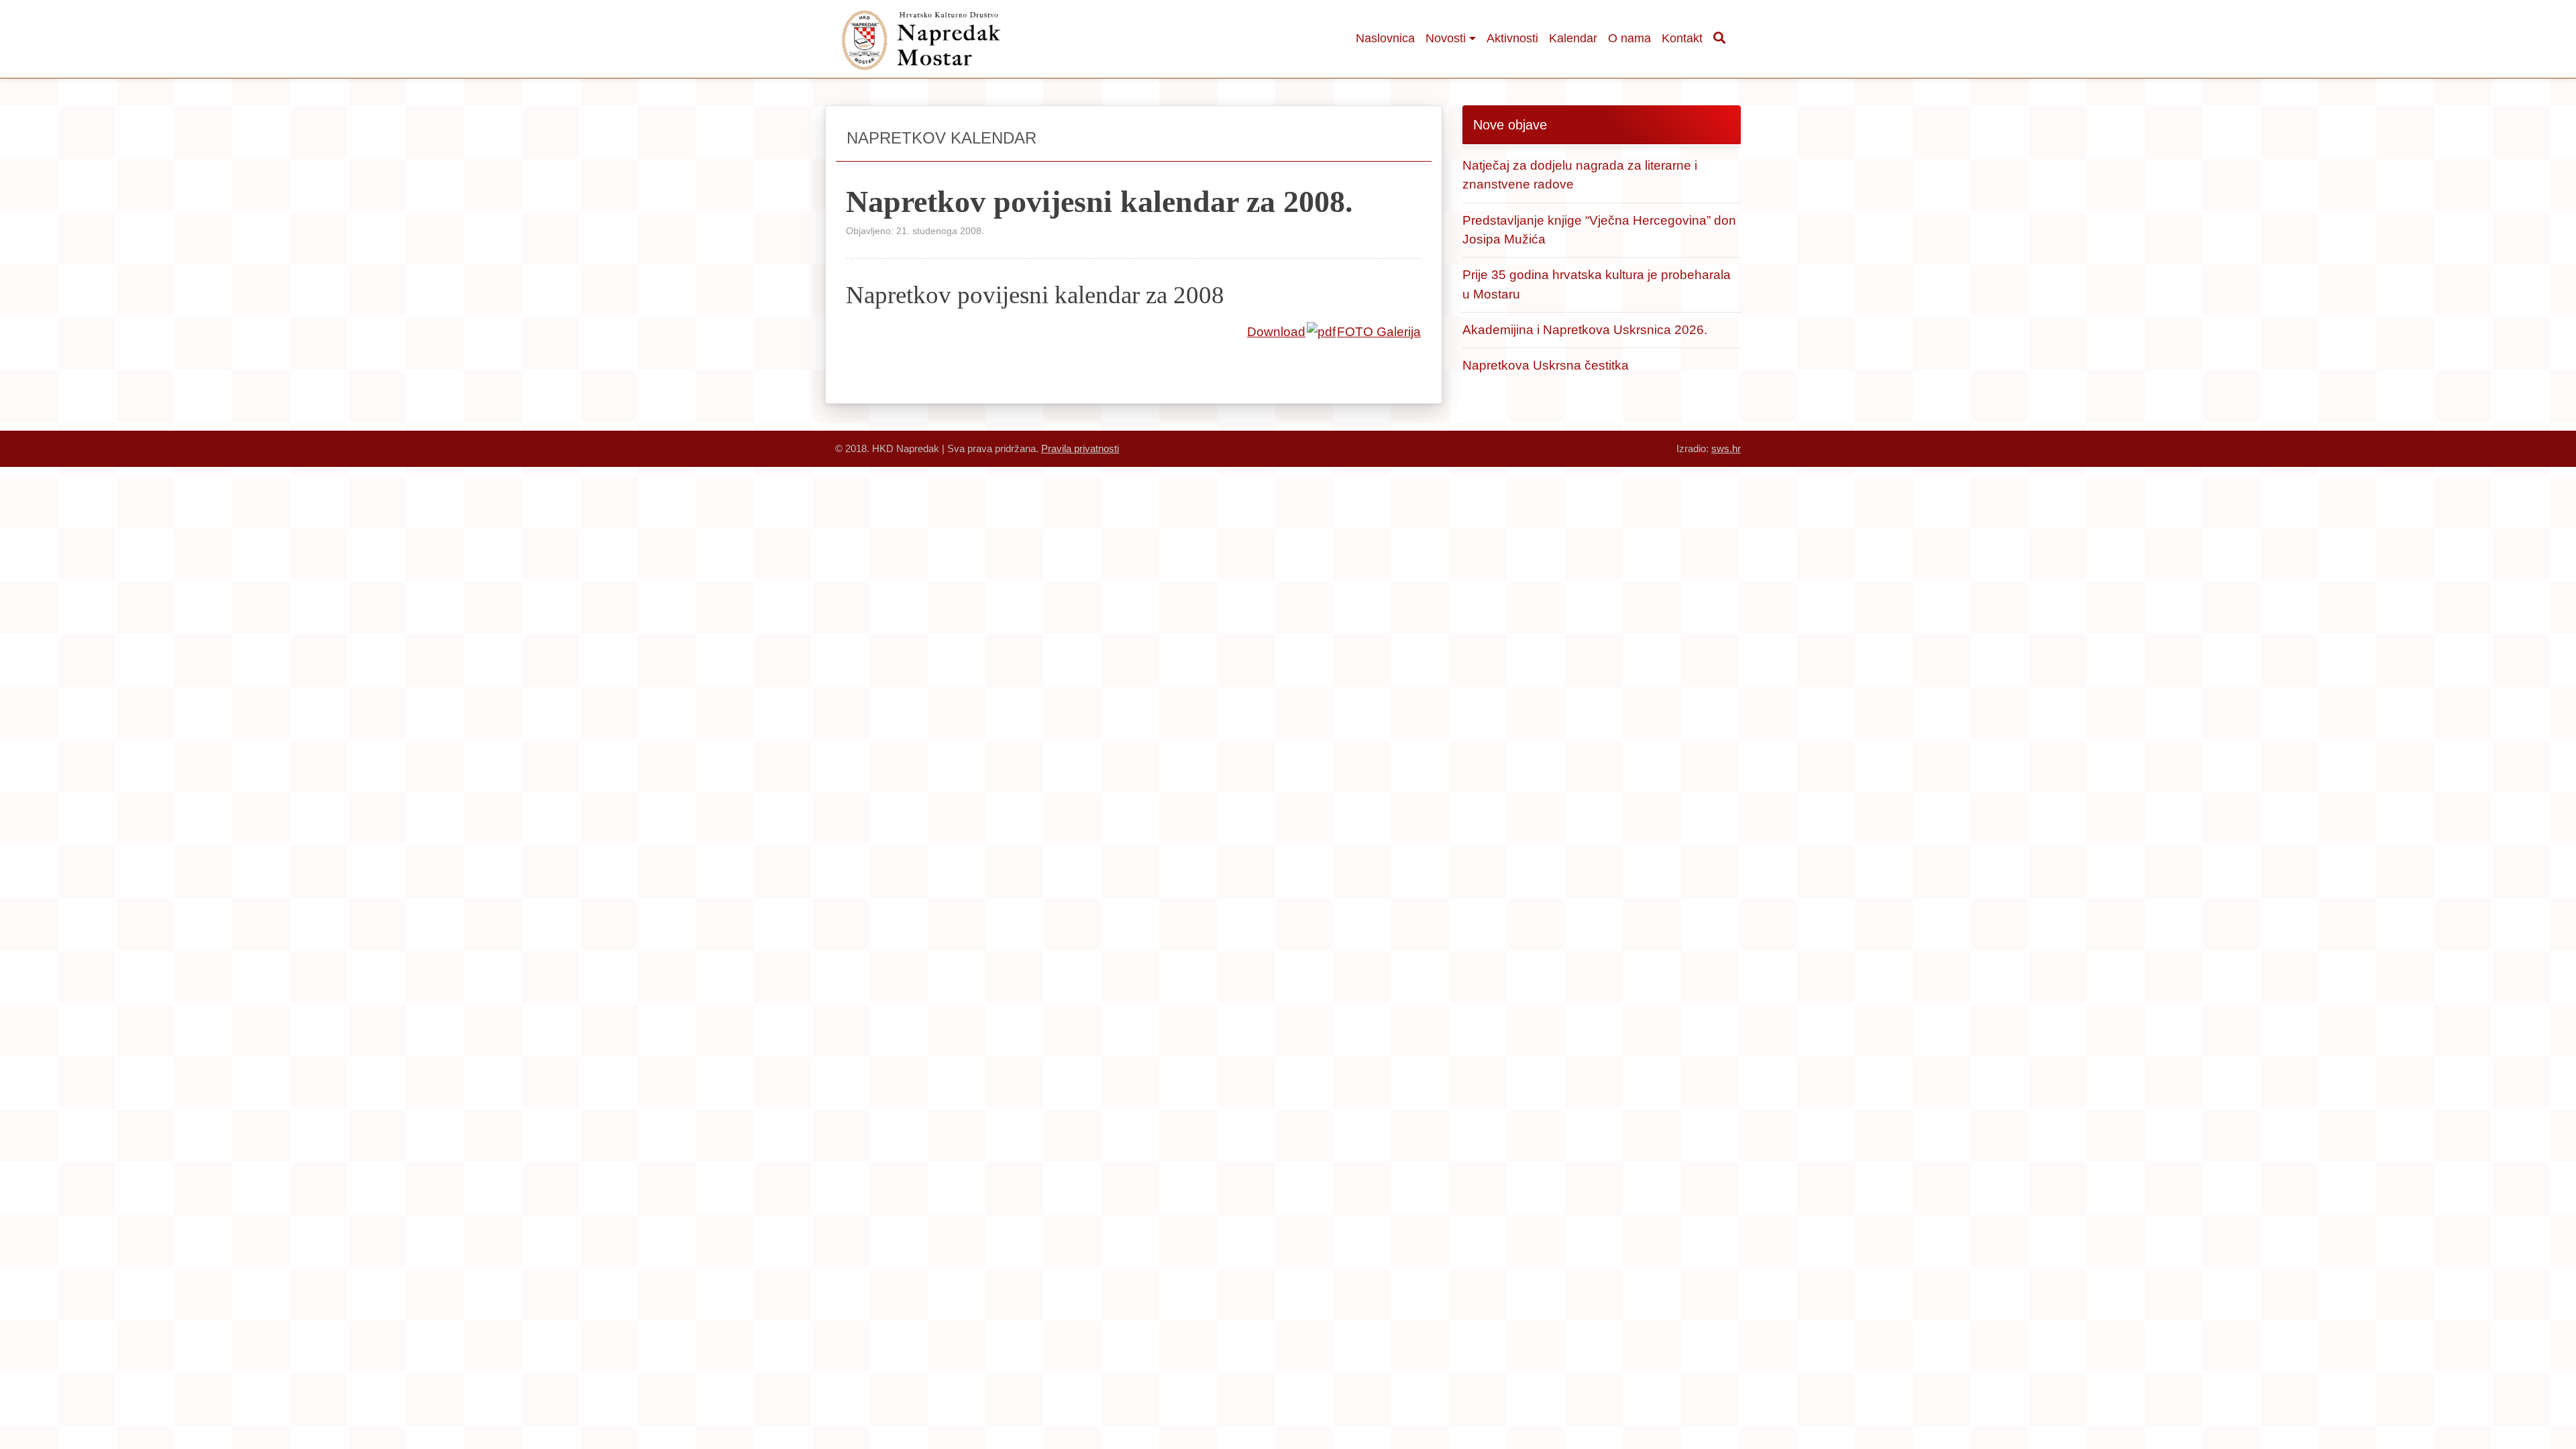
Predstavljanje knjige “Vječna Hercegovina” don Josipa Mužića (1599, 230)
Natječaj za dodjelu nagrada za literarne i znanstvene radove (1580, 175)
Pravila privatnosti (1080, 448)
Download (1276, 332)
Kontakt (1682, 38)
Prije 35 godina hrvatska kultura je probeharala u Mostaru (1597, 284)
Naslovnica (1385, 38)
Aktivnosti (1512, 38)
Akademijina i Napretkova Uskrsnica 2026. (1585, 330)
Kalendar (1573, 38)
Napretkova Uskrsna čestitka (1546, 365)
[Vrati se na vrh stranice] (2492, 1399)
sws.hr (1726, 448)
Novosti (1446, 38)
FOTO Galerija (1379, 332)
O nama (1629, 38)
